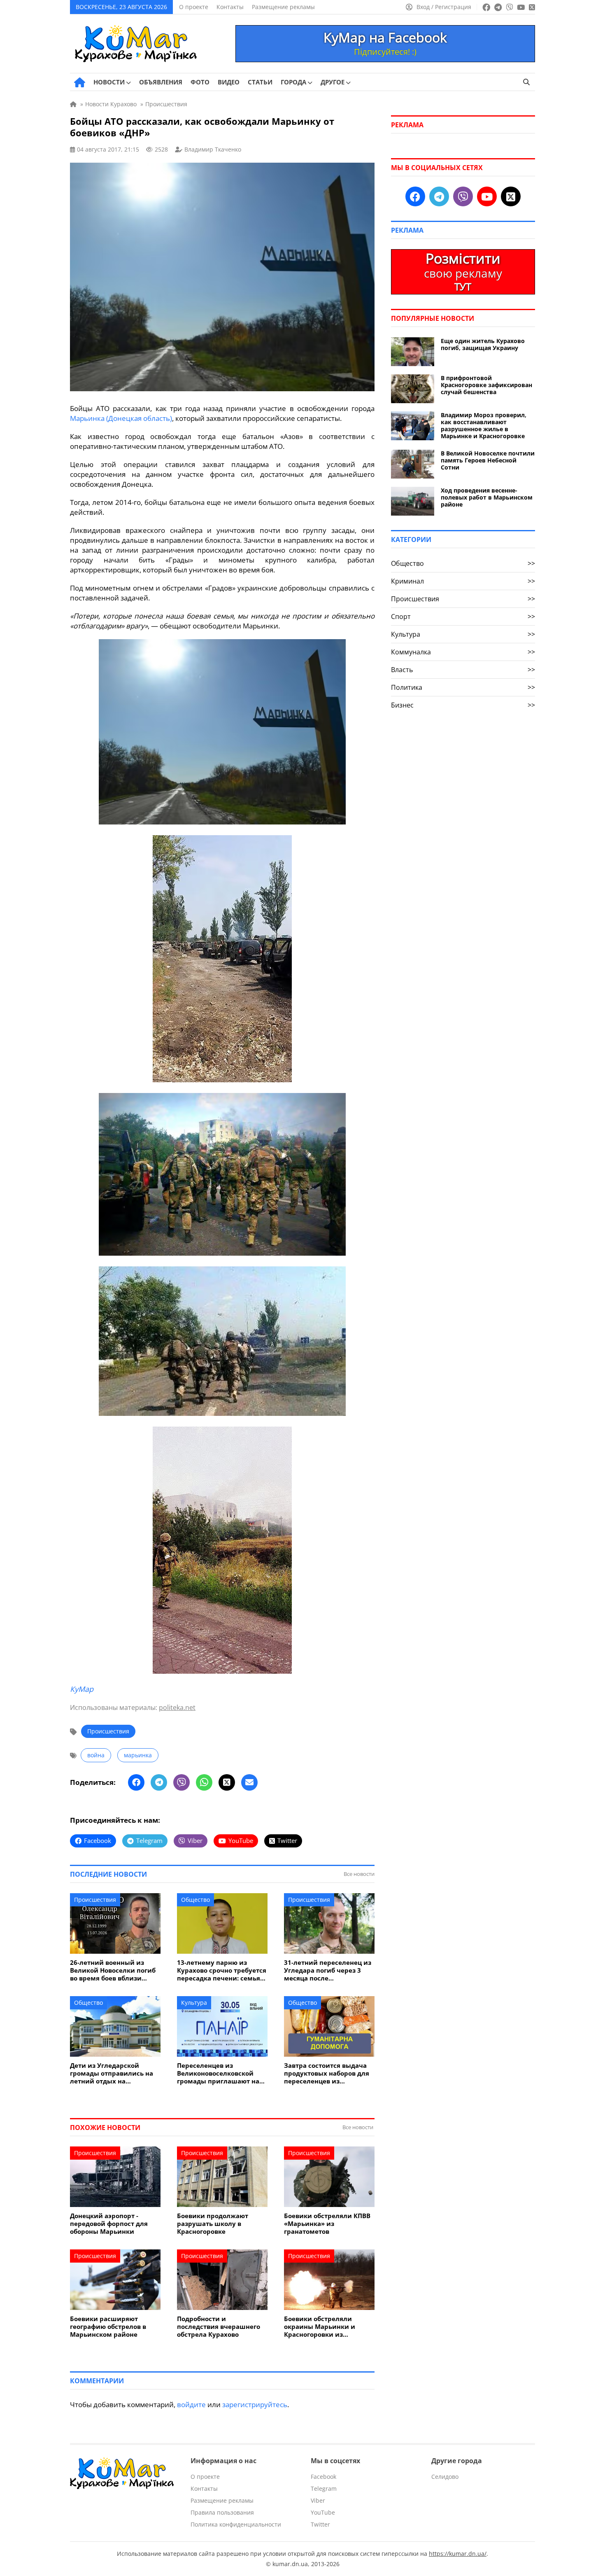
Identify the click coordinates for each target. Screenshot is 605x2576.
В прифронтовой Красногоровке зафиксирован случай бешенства (486, 385)
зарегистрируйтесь (255, 2404)
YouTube (323, 2512)
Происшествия (108, 1731)
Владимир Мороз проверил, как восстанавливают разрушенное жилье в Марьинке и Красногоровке (484, 425)
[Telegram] (159, 1782)
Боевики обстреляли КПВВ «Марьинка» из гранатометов (327, 2224)
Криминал (463, 581)
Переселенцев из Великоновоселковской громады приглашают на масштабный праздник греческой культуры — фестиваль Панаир (218, 2073)
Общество (195, 1900)
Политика (463, 687)
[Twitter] (227, 1782)
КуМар (82, 1689)
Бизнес (463, 705)
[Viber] (181, 1782)
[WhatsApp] (204, 1782)
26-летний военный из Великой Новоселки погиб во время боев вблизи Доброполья (113, 1970)
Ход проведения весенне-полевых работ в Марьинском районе (487, 497)
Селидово (445, 2477)
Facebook (323, 2477)
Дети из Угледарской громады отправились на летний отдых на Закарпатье (112, 2073)
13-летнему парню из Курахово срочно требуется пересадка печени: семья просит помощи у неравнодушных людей (222, 1970)
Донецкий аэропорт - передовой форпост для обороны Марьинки (109, 2224)
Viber (318, 2500)
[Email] (249, 1782)
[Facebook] (136, 1782)
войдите (191, 2404)
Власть (463, 670)
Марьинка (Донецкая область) (121, 418)
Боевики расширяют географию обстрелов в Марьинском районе (108, 2327)
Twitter (320, 2524)
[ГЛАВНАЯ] (80, 82)
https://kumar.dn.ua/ (458, 2554)
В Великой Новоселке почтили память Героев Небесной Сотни (488, 460)
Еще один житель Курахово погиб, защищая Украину (483, 344)
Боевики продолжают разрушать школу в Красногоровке (213, 2224)
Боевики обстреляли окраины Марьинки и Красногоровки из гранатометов (320, 2327)
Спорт (463, 617)
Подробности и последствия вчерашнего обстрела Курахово (219, 2327)
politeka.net (177, 1707)
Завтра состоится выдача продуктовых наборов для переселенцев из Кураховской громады (327, 2073)
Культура (194, 2003)
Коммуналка (463, 652)
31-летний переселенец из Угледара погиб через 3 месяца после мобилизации (328, 1970)
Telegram (324, 2488)
